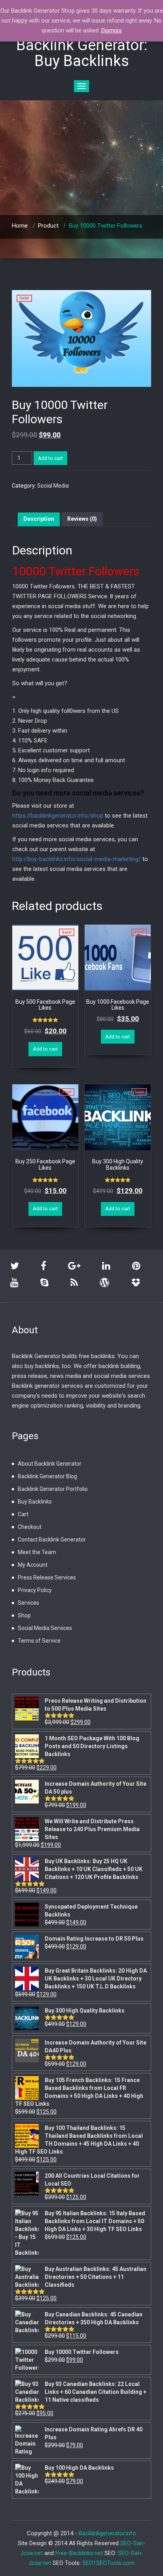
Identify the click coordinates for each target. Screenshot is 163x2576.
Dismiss (112, 30)
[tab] (39, 519)
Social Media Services (45, 1628)
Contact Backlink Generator (52, 1540)
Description (39, 519)
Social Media (53, 486)
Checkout (30, 1527)
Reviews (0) (82, 519)
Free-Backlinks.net (79, 2553)
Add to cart (50, 458)
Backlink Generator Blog (47, 1476)
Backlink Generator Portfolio (53, 1489)
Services (28, 1603)
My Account (33, 1565)
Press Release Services (47, 1577)
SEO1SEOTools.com (108, 2563)
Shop (24, 1615)
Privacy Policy (35, 1590)
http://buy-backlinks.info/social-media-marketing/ (77, 859)
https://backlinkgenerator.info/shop (58, 816)
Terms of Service (39, 1641)
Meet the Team (37, 1552)
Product (48, 226)
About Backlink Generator (50, 1464)
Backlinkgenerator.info (107, 2533)
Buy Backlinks (35, 1502)
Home (20, 226)
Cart (23, 1514)
